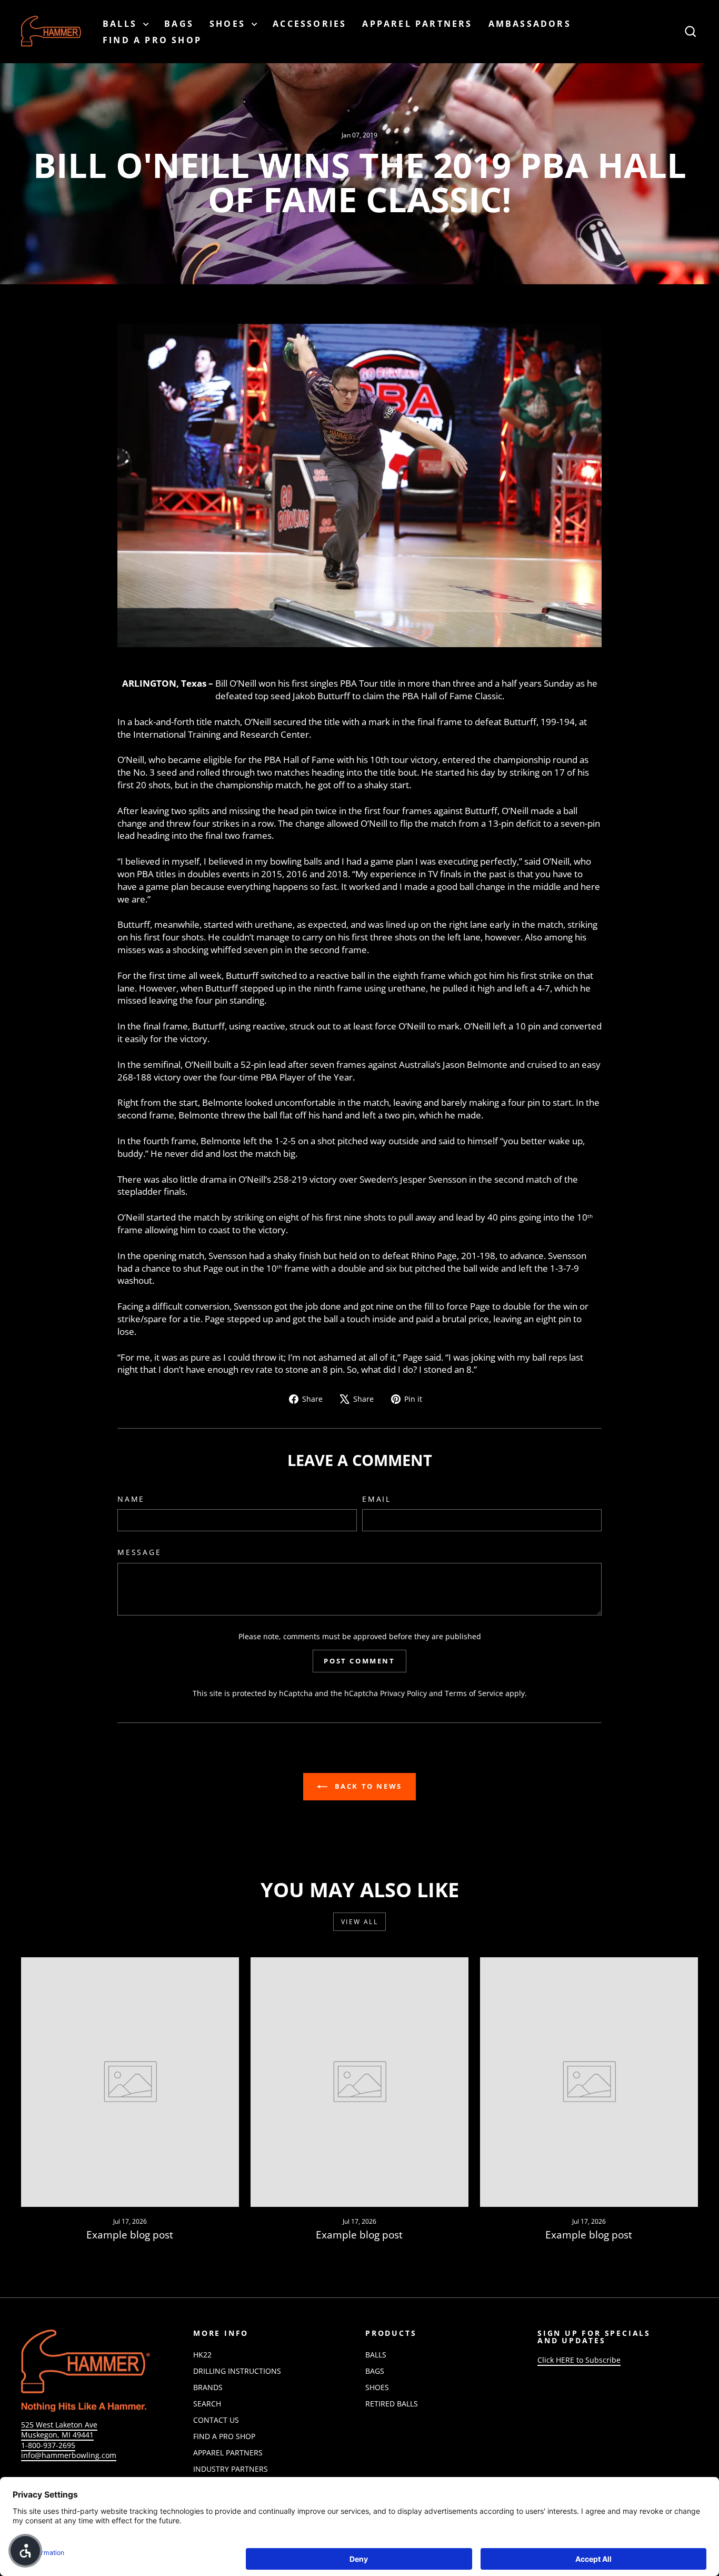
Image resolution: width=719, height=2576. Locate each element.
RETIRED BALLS (392, 2404)
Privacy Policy (403, 1693)
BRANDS (208, 2387)
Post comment (359, 1661)
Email (377, 1499)
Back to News (367, 1786)
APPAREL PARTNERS (417, 24)
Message (139, 1552)
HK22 (202, 2355)
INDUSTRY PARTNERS (231, 2469)
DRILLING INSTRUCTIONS (237, 2371)
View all (359, 1922)
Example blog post (130, 2235)
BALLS (122, 24)
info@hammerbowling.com (69, 2455)
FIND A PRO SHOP (152, 40)
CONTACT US (216, 2420)
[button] (25, 2551)
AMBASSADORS (530, 24)
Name (131, 1499)
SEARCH (207, 2404)
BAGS (179, 24)
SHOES (229, 24)
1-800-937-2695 (48, 2445)
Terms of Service (474, 1693)
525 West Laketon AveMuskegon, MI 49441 (59, 2430)
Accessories (309, 24)
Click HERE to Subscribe (579, 2360)
